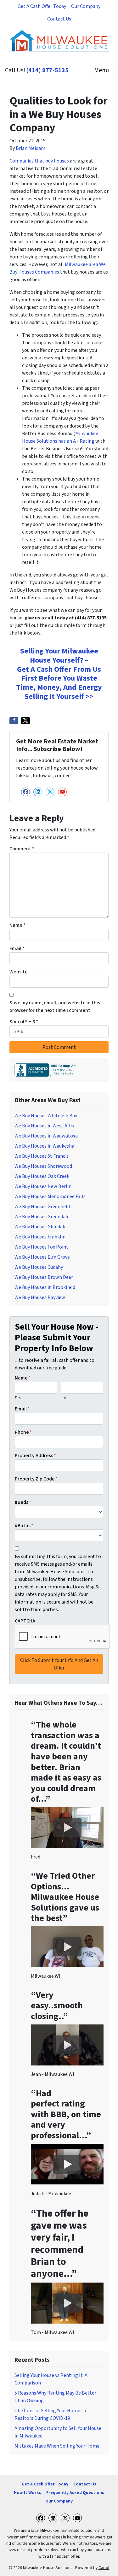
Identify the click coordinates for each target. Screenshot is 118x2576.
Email (17, 948)
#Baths (24, 1526)
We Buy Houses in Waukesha (44, 1146)
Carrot (104, 2568)
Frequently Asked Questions (75, 2493)
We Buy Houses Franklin (40, 1237)
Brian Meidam (31, 148)
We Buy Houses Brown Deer (44, 1277)
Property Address (35, 1456)
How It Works (28, 2493)
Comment (22, 849)
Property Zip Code (36, 1479)
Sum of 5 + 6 (24, 1022)
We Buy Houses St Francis (42, 1156)
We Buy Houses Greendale (42, 1217)
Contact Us (59, 19)
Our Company (86, 6)
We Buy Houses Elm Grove (42, 1257)
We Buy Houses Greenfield (42, 1207)
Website (19, 972)
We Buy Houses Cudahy (39, 1267)
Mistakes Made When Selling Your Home (57, 2446)
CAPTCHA (25, 1621)
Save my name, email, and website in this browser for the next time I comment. (55, 1007)
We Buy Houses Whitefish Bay (46, 1116)
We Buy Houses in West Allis (44, 1126)
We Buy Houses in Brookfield (45, 1287)
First (18, 1398)
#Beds (23, 1502)
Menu (101, 70)
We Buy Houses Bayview (40, 1297)
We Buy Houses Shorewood (43, 1166)
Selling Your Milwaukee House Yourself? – (59, 656)
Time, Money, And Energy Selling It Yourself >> (59, 692)
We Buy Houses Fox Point (41, 1247)
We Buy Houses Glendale (41, 1227)
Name (17, 925)
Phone (23, 1432)
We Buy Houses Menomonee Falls (50, 1196)
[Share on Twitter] (25, 721)
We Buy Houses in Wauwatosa (46, 1136)
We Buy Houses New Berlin (43, 1186)
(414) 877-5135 (48, 70)
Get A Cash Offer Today (42, 6)
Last (64, 1398)
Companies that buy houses (39, 161)
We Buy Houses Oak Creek (42, 1176)
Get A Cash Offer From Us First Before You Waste (59, 674)
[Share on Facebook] (14, 721)
